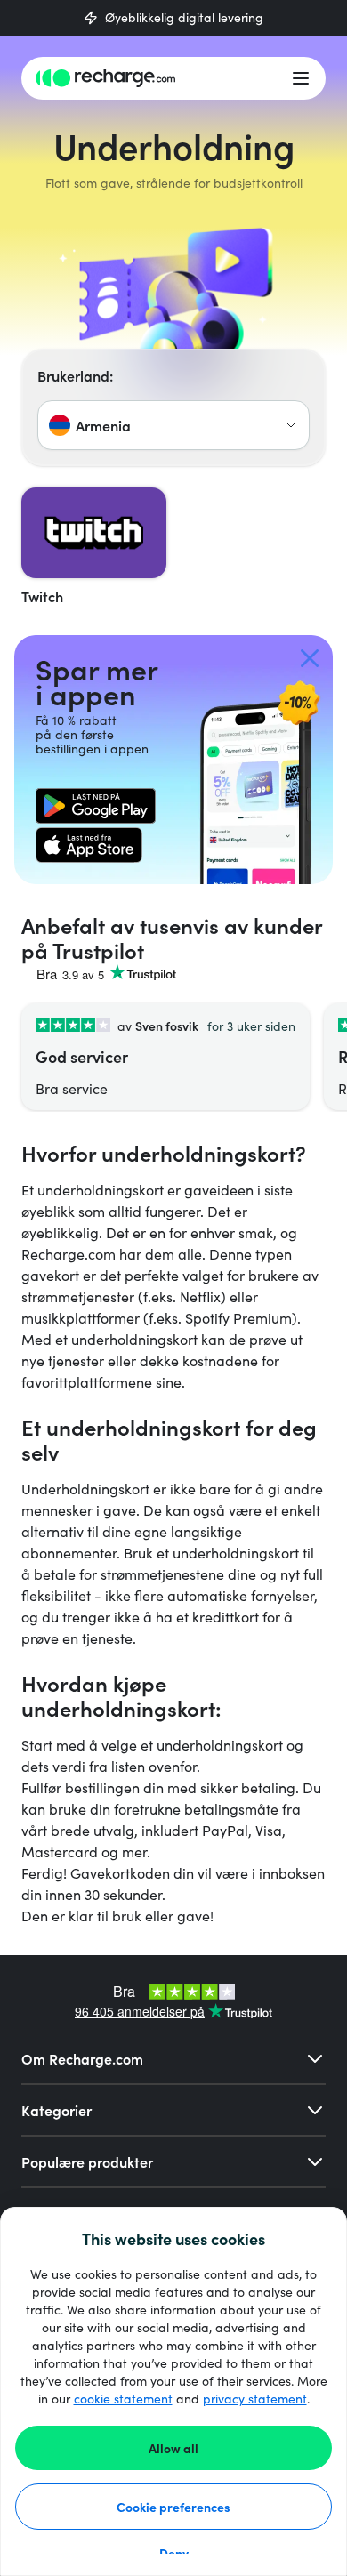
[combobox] (173, 425)
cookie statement (123, 2399)
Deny (174, 2553)
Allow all (173, 2448)
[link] (96, 806)
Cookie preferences (173, 2507)
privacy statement (255, 2399)
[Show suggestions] (291, 425)
